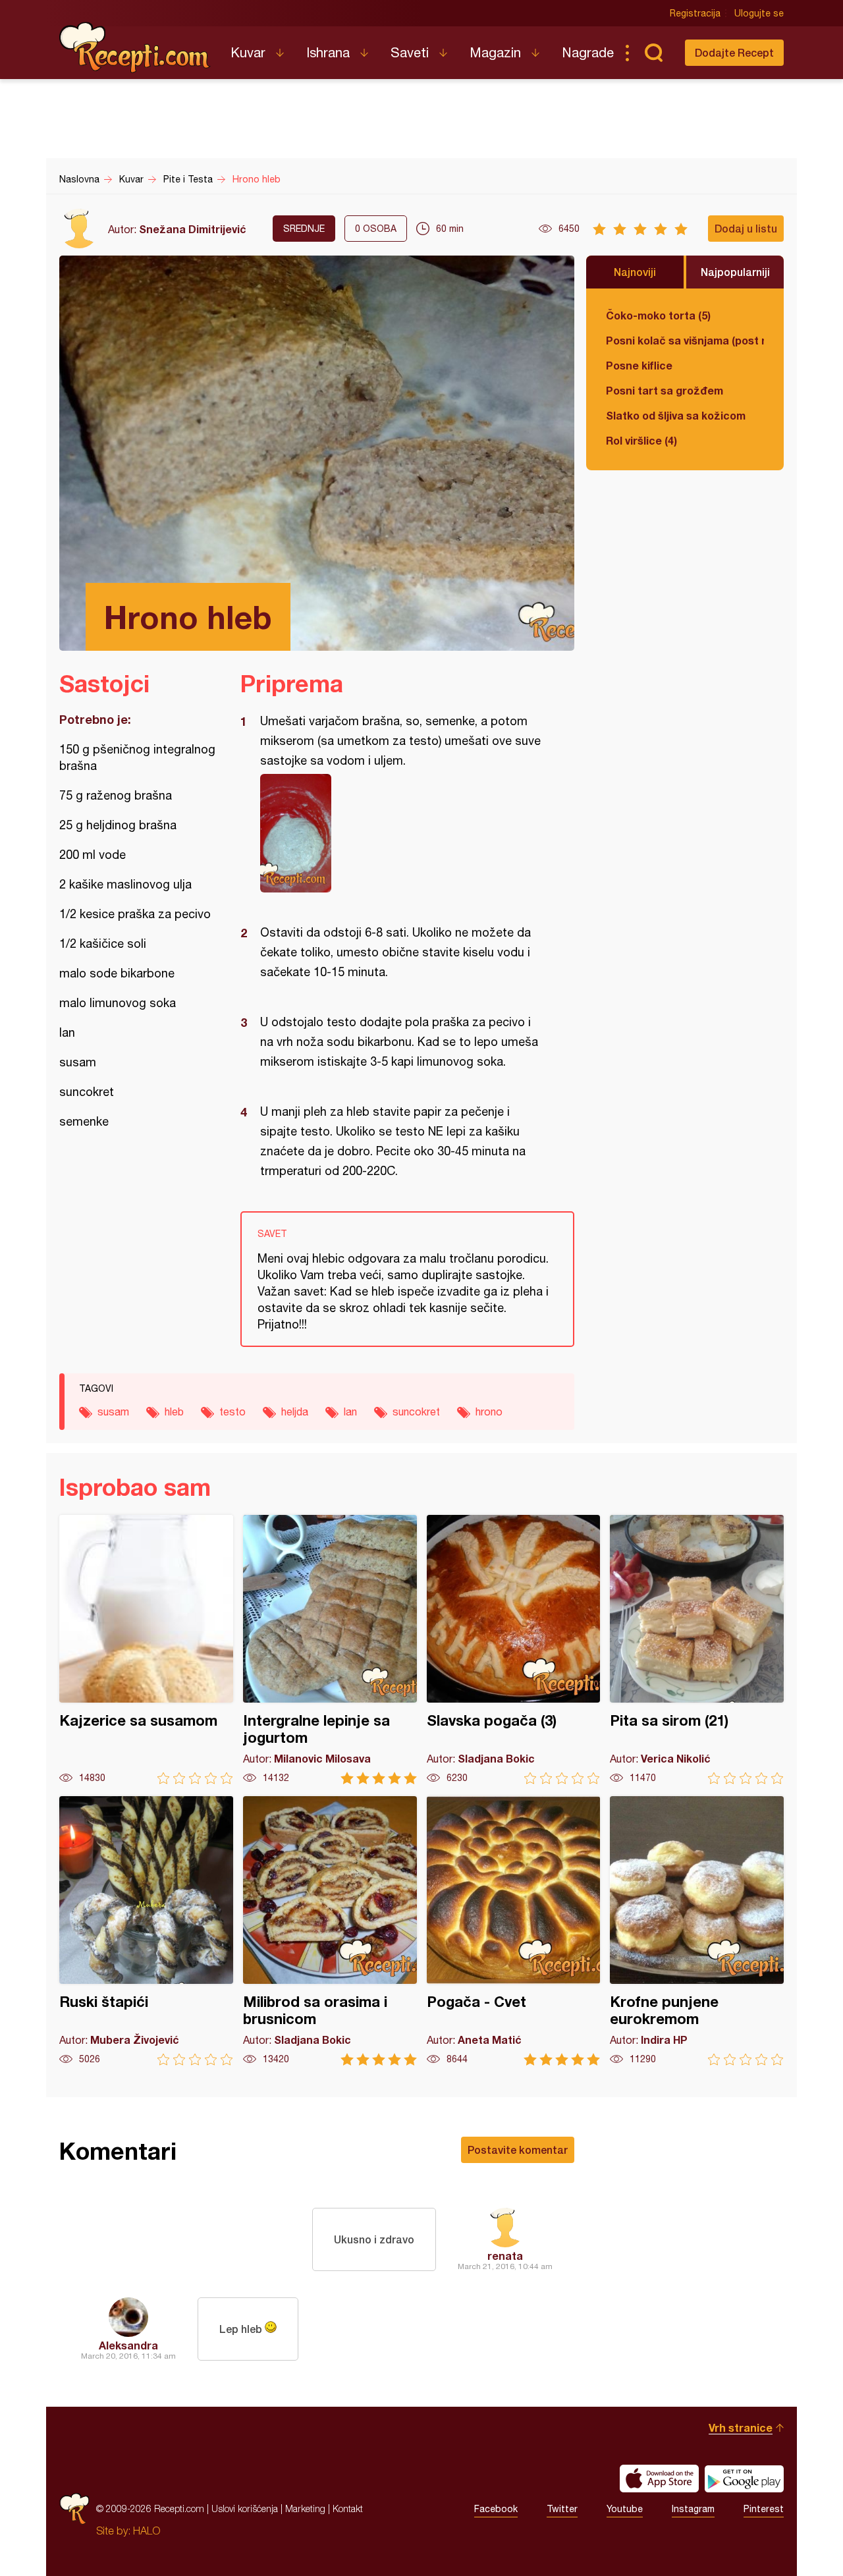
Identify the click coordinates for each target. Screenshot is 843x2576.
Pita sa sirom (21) (697, 1650)
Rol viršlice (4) (641, 440)
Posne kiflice (639, 365)
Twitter (562, 2509)
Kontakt (348, 2508)
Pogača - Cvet (514, 1931)
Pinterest (764, 2509)
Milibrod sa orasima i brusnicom (330, 1931)
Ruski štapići (146, 1931)
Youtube (625, 2509)
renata (505, 2256)
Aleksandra (128, 2345)
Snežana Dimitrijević (193, 229)
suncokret (416, 1411)
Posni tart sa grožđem (665, 390)
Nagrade (588, 52)
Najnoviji (635, 272)
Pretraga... (653, 53)
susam (113, 1411)
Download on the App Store (659, 2479)
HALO (147, 2531)
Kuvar (248, 52)
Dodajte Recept (734, 52)
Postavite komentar (518, 2150)
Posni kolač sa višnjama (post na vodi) (685, 340)
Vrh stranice (741, 2427)
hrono (489, 1411)
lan (350, 1411)
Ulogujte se (759, 13)
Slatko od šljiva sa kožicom (676, 415)
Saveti (410, 52)
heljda (295, 1411)
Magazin (495, 52)
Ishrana (328, 52)
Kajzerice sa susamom (146, 1650)
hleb (174, 1411)
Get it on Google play (744, 2479)
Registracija (695, 13)
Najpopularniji (735, 272)
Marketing (305, 2508)
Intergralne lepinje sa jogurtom (330, 1650)
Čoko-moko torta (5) (658, 315)
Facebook (496, 2509)
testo (232, 1411)
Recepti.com (135, 47)
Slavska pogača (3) (514, 1650)
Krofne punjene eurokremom (697, 1931)
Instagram (693, 2509)
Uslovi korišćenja (245, 2508)
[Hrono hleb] (401, 833)
